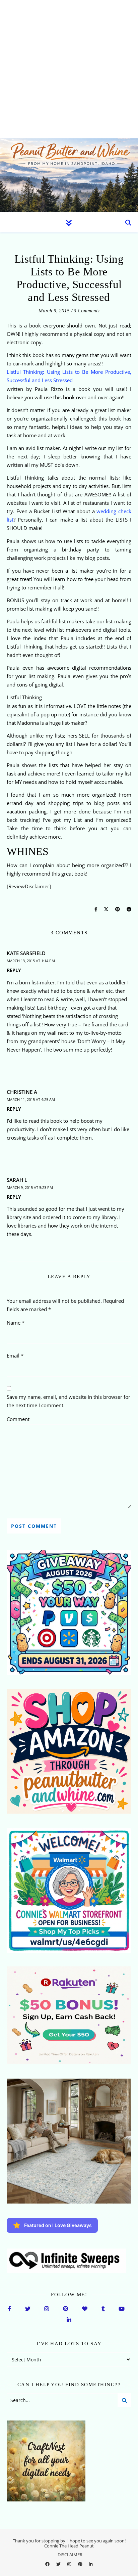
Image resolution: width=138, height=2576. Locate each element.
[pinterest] (81, 2564)
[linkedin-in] (91, 2564)
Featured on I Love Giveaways (58, 2225)
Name (16, 1323)
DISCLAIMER (70, 2555)
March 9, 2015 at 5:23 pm (30, 1187)
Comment (18, 1419)
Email (15, 1356)
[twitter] (59, 2564)
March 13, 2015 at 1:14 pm (31, 961)
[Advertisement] (69, 69)
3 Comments (87, 311)
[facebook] (48, 2564)
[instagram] (70, 2564)
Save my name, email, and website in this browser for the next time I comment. (68, 1401)
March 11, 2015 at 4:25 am (31, 1099)
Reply (14, 970)
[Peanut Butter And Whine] (69, 175)
